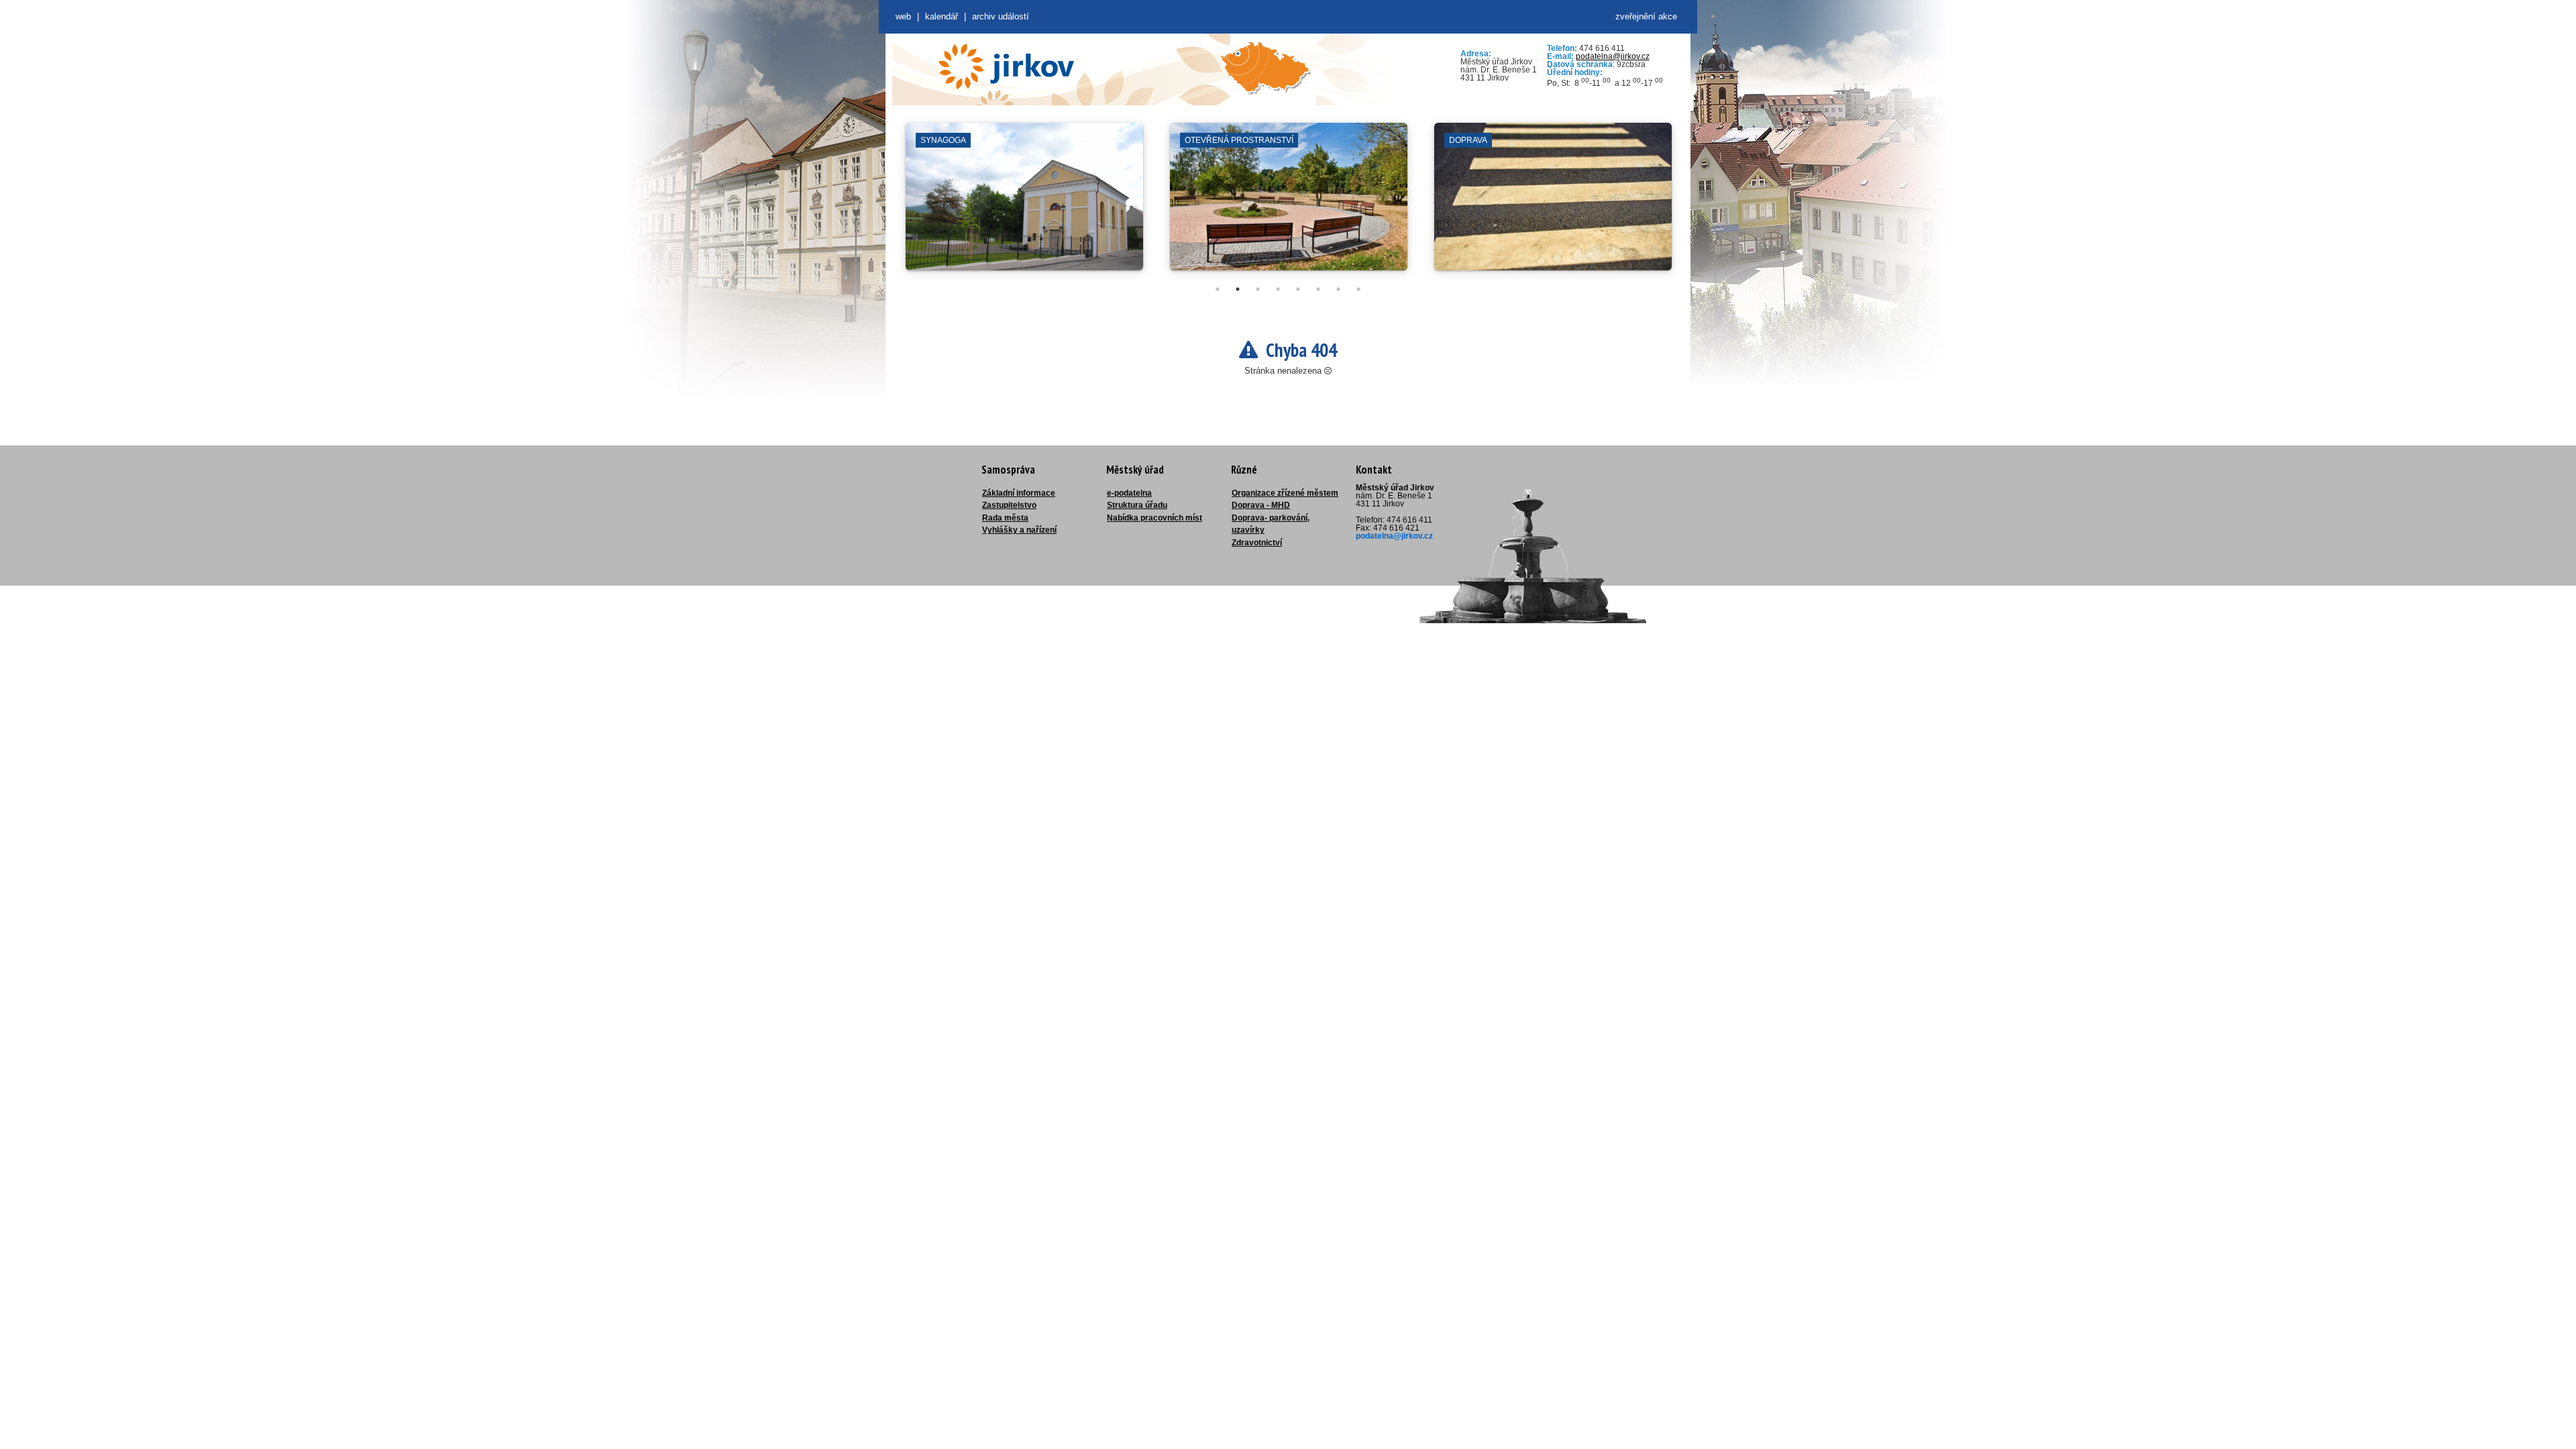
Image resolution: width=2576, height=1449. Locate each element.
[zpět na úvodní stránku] (1006, 66)
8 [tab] (1358, 289)
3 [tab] (1258, 289)
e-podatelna (1129, 493)
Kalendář (942, 16)
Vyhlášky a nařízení (1019, 530)
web (903, 16)
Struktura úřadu (1137, 505)
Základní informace (1019, 493)
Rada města (1005, 518)
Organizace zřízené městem (1285, 493)
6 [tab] (1318, 289)
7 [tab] (1338, 289)
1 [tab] (1218, 289)
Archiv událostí (1001, 16)
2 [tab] (1238, 289)
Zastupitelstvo (1009, 505)
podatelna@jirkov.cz (1613, 56)
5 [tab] (1298, 289)
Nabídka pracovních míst (1155, 518)
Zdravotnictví (1257, 543)
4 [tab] (1278, 289)
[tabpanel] (1024, 203)
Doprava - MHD (1261, 505)
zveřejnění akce (1646, 16)
